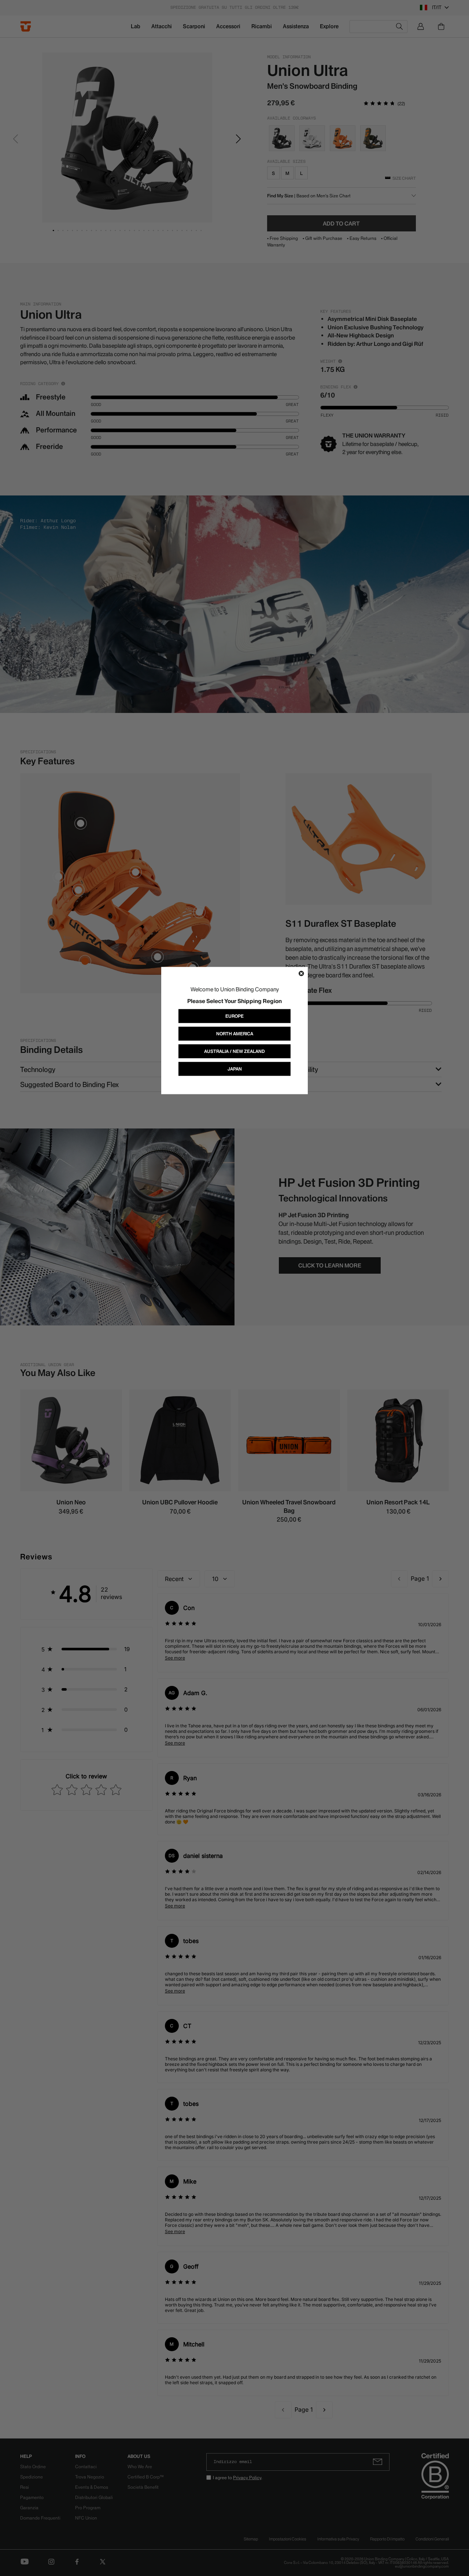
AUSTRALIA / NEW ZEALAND (234, 1051)
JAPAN (235, 1069)
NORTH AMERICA (235, 1033)
